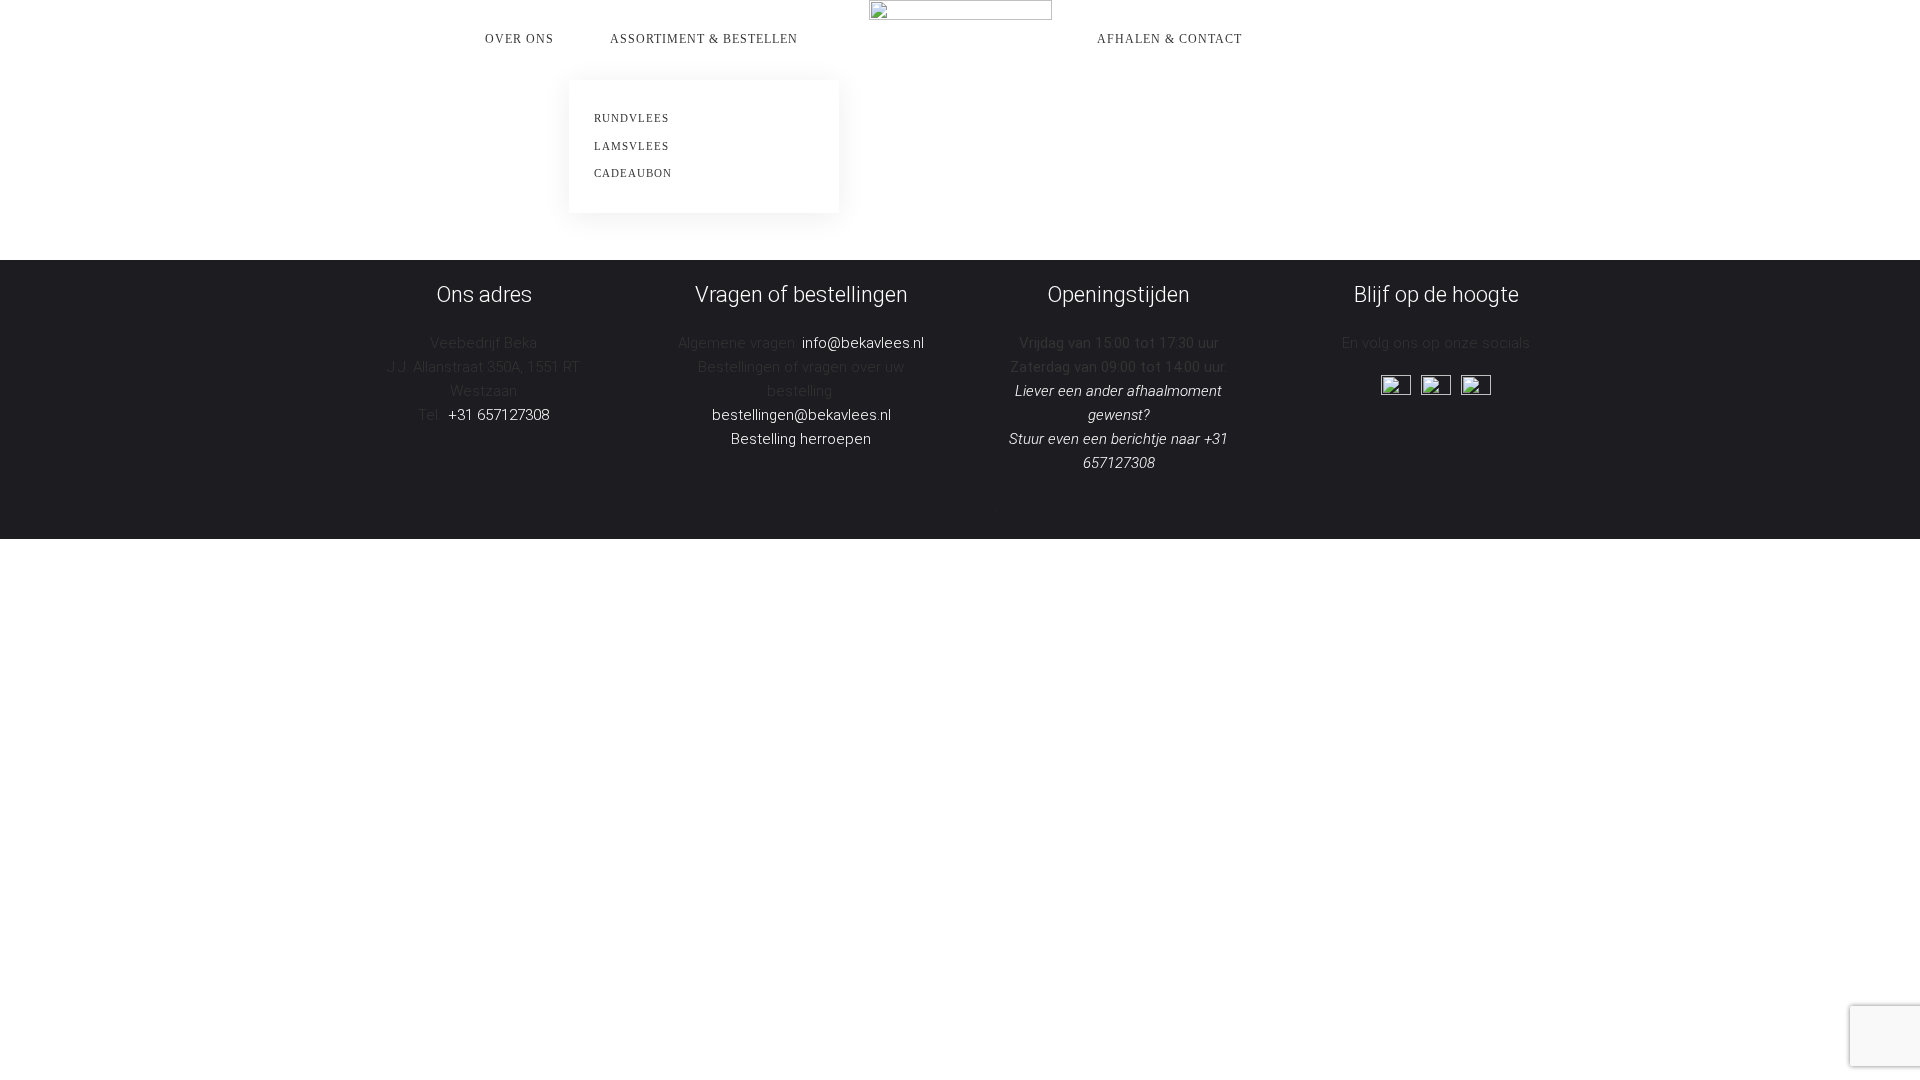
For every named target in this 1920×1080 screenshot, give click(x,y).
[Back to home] (960, 40)
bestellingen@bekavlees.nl (801, 415)
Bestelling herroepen (801, 439)
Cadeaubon (633, 173)
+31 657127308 (498, 415)
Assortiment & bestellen (704, 39)
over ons (519, 39)
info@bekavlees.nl (863, 343)
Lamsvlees (631, 146)
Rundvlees (631, 118)
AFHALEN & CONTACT (1169, 39)
